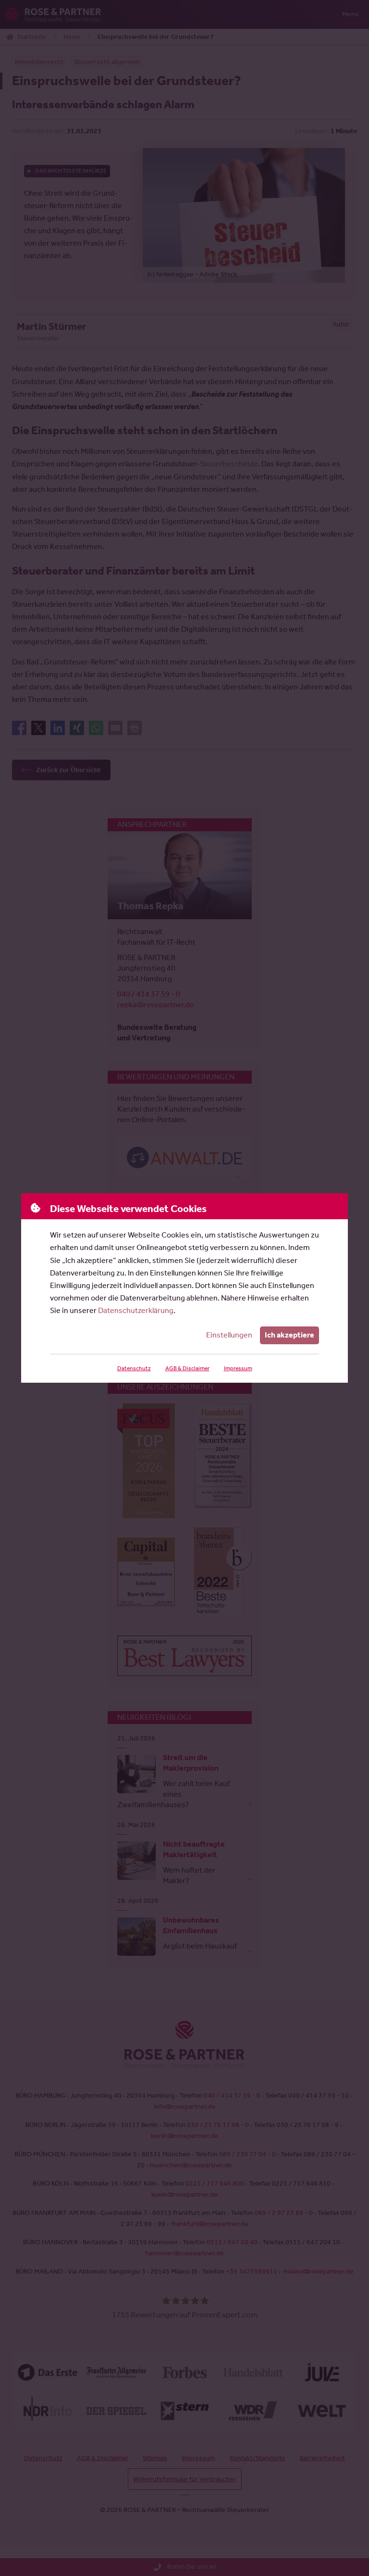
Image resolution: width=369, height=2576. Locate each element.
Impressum (238, 1368)
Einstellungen (229, 1335)
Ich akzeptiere (289, 1335)
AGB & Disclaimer (187, 1368)
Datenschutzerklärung (136, 1310)
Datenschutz (134, 1368)
